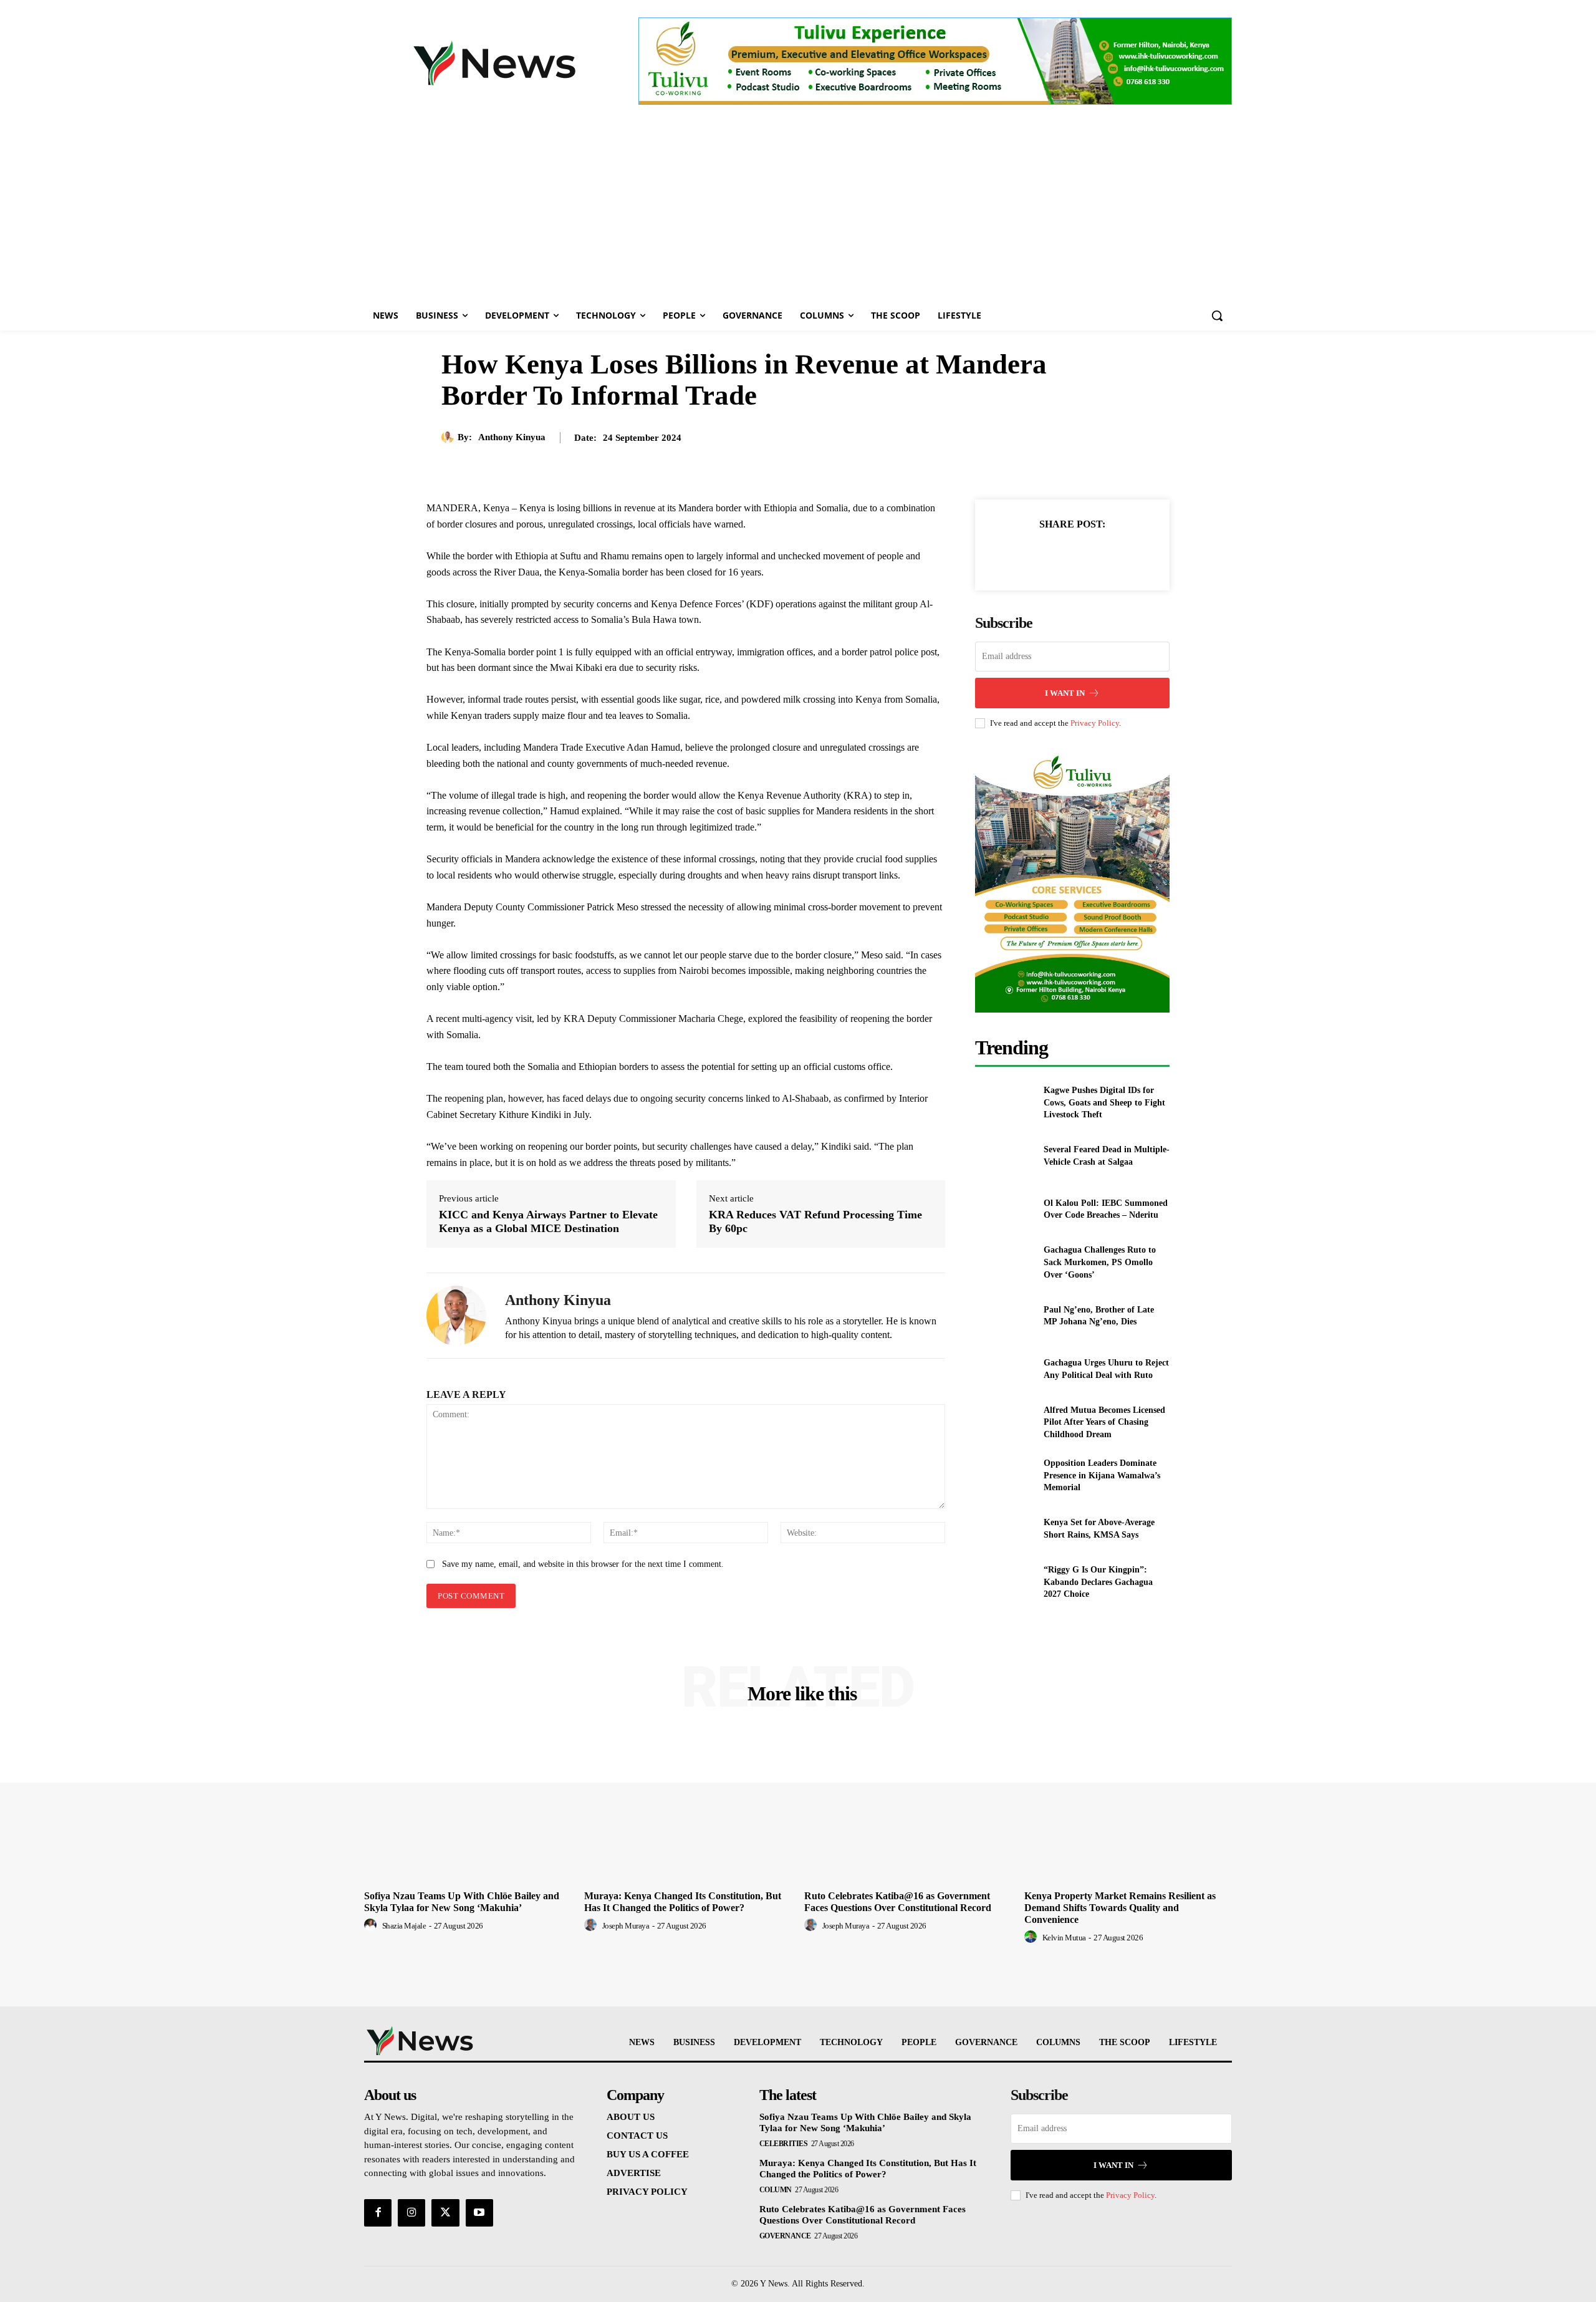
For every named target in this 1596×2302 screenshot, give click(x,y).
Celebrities (784, 2144)
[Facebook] (1029, 555)
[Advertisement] (798, 207)
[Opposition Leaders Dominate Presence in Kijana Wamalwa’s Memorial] (1004, 1476)
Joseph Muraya (626, 1926)
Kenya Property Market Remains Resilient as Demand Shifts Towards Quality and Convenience (1120, 1908)
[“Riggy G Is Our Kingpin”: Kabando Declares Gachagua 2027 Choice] (1004, 1582)
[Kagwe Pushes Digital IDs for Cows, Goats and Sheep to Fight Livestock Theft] (1004, 1103)
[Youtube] (479, 2213)
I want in (1065, 693)
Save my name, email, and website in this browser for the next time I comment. (583, 1564)
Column (776, 2190)
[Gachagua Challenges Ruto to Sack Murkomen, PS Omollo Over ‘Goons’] (1004, 1262)
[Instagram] (411, 2213)
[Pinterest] (1087, 555)
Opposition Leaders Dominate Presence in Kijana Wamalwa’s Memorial (1102, 1475)
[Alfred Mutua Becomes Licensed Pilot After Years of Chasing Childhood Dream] (1004, 1422)
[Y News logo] (494, 63)
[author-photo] (372, 1925)
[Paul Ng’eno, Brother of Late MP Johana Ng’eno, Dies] (1004, 1316)
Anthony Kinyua (512, 437)
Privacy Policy (1095, 723)
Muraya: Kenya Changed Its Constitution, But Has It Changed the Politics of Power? (868, 2169)
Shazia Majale (404, 1926)
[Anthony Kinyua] (449, 437)
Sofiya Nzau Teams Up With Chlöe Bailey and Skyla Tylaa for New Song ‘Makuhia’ (865, 2122)
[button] (1217, 315)
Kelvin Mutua (1064, 1938)
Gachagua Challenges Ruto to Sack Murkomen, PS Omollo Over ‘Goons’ (1100, 1262)
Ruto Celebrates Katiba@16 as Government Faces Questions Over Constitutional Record (863, 2215)
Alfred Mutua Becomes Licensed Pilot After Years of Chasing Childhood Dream (1104, 1422)
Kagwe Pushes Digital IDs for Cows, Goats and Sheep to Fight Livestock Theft (1104, 1102)
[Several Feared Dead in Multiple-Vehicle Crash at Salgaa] (1004, 1156)
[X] (1058, 555)
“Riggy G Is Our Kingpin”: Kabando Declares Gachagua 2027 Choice (1098, 1582)
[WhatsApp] (1115, 555)
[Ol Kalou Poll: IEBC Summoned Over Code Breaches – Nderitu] (1004, 1209)
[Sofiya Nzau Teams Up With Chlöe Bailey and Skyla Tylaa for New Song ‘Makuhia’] (468, 1807)
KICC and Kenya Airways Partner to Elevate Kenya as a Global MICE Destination (548, 1221)
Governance (785, 2236)
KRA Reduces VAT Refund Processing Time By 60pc (815, 1221)
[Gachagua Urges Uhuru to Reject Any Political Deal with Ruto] (1004, 1369)
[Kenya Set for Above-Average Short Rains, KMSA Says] (1004, 1529)
